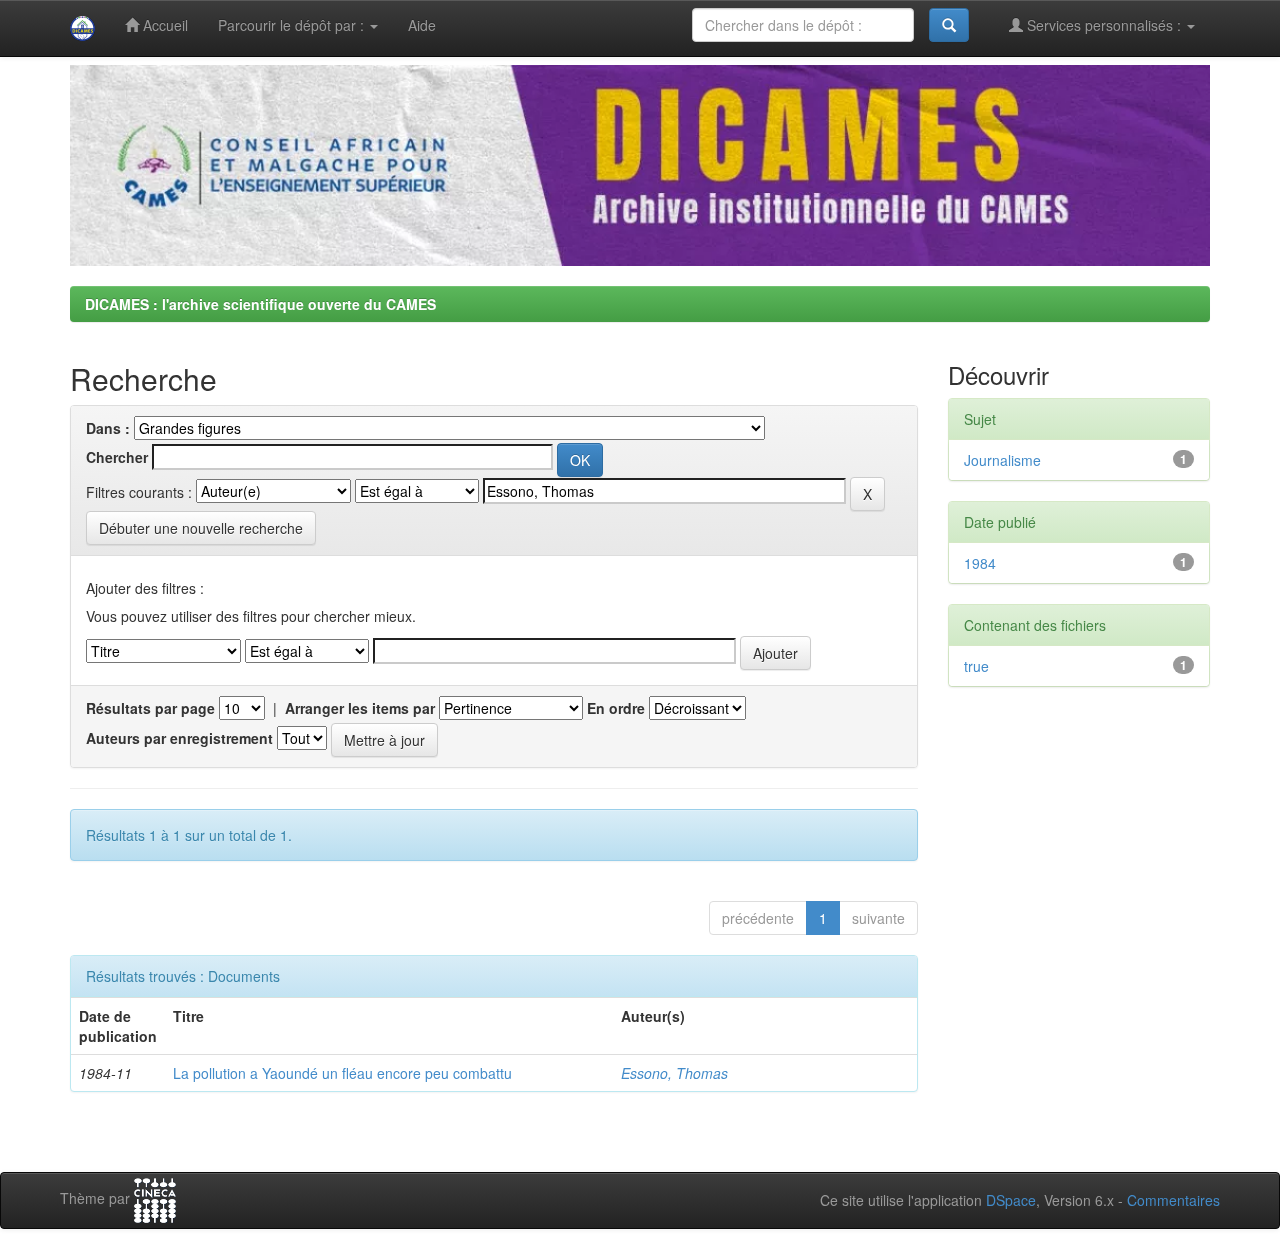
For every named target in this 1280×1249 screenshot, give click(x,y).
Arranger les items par (360, 708)
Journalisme (1002, 460)
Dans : (108, 428)
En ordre (616, 708)
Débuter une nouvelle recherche (201, 528)
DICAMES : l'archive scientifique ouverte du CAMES (260, 304)
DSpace (1011, 1200)
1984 (980, 563)
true (976, 666)
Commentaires (1173, 1200)
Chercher (117, 457)
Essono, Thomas (674, 1073)
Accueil (163, 25)
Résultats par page (150, 708)
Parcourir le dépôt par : (293, 25)
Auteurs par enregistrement (179, 738)
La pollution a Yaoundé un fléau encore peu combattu (342, 1073)
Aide (422, 25)
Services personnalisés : (1104, 25)
